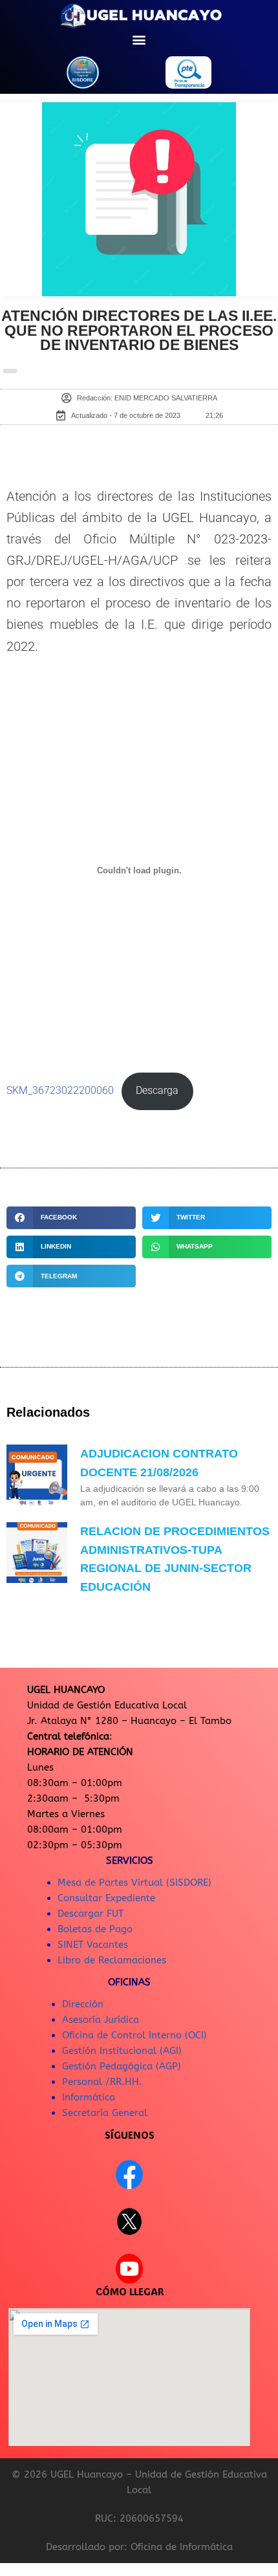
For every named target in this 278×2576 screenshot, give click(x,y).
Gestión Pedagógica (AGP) (122, 2066)
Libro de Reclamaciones (112, 1960)
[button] (139, 39)
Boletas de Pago (95, 1929)
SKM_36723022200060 (60, 1091)
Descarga (157, 1091)
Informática (89, 2097)
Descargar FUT (91, 1914)
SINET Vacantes (93, 1945)
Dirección (83, 2004)
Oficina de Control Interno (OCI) (134, 2035)
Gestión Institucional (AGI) (122, 2051)
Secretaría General (105, 2113)
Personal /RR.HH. (102, 2082)
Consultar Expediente (106, 1898)
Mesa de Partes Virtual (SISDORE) (134, 1883)
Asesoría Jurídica (101, 2020)
